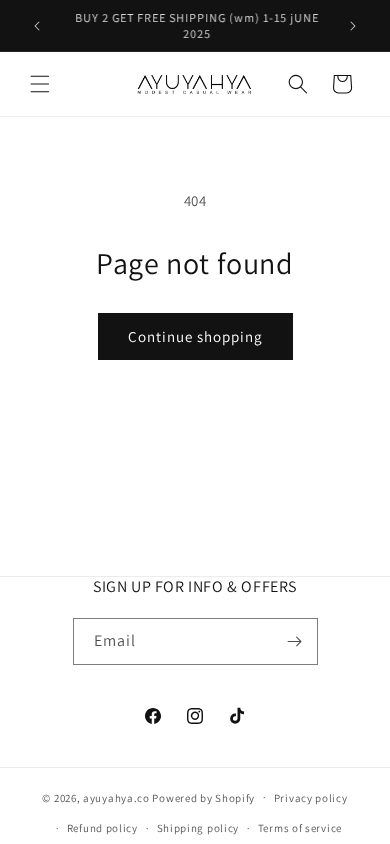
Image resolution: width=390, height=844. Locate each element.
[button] (40, 84)
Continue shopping (195, 336)
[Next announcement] (353, 26)
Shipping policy (198, 828)
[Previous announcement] (37, 26)
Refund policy (102, 828)
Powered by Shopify (203, 797)
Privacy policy (311, 798)
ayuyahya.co (116, 797)
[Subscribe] (295, 641)
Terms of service (300, 828)
